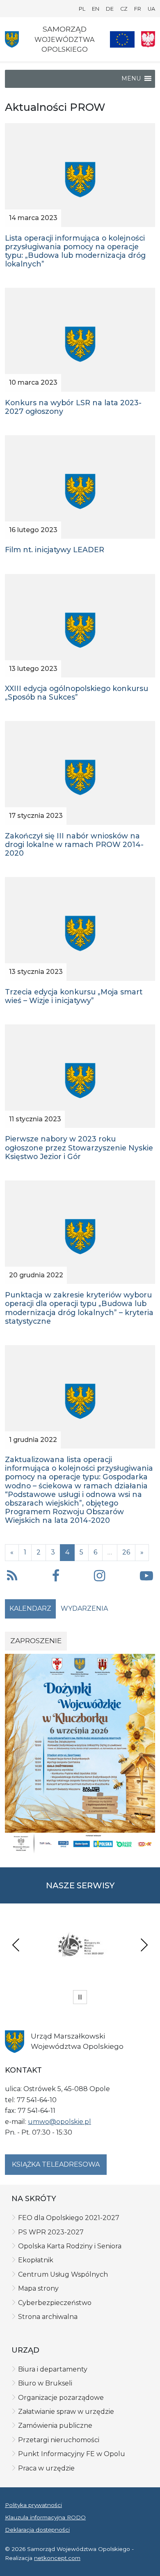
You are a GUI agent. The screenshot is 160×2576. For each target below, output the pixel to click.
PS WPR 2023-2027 (51, 2232)
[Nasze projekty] (122, 39)
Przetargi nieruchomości (59, 2440)
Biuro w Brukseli (45, 2383)
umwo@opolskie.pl (59, 2122)
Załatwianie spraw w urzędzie (66, 2412)
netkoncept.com (57, 2558)
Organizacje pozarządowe (61, 2398)
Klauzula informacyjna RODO (45, 2517)
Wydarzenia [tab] (84, 1608)
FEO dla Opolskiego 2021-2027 (69, 2218)
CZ (124, 9)
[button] (56, 1577)
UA (151, 9)
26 (126, 1552)
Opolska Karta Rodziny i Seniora (70, 2246)
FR (138, 9)
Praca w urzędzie (46, 2468)
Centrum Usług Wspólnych (63, 2274)
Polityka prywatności (33, 2505)
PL (82, 9)
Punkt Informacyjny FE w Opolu (72, 2454)
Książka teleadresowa (56, 2164)
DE (110, 9)
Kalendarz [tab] (30, 1608)
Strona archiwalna (48, 2317)
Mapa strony (38, 2288)
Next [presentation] (144, 1945)
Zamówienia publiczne (55, 2426)
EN (96, 9)
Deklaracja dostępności (37, 2530)
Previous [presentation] (16, 1945)
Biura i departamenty (53, 2369)
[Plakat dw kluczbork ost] (80, 1753)
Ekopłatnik (36, 2260)
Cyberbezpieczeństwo (55, 2303)
